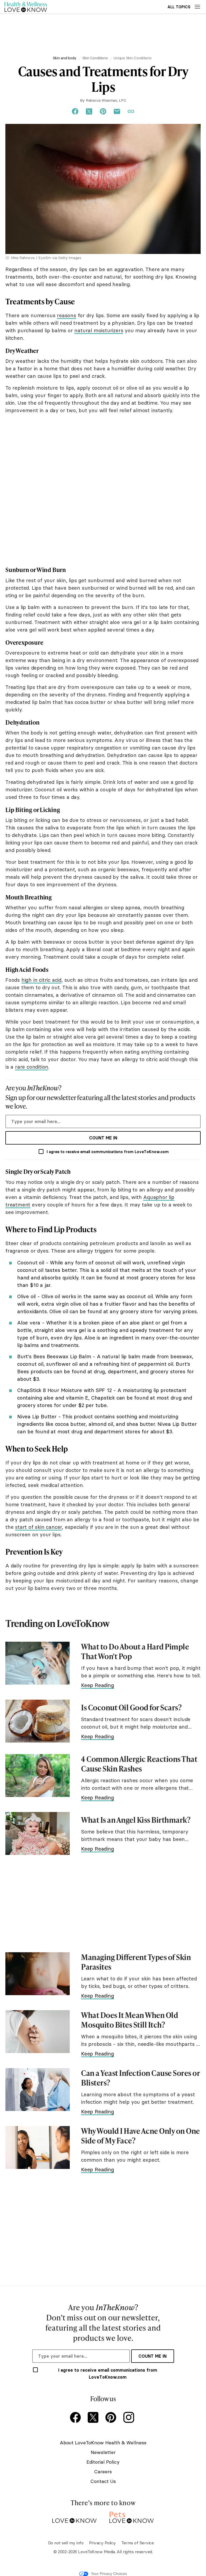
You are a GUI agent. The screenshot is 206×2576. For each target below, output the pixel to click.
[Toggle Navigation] (197, 7)
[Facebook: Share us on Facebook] (75, 112)
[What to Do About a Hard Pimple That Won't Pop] (38, 1663)
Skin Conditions (95, 58)
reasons (67, 315)
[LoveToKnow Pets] (132, 2516)
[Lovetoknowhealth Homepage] (26, 7)
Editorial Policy (103, 2462)
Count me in (103, 1138)
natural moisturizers (99, 330)
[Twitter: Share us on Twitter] (89, 112)
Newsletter (103, 2452)
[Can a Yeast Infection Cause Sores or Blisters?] (38, 2090)
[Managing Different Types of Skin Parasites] (38, 1974)
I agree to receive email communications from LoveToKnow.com (108, 1152)
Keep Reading (98, 1685)
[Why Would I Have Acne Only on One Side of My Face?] (38, 2147)
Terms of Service (137, 2543)
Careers (103, 2472)
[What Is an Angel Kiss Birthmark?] (38, 1833)
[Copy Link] (131, 112)
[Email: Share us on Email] (117, 112)
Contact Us (103, 2481)
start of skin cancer (38, 1527)
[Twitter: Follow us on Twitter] (94, 2418)
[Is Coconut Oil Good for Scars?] (38, 1721)
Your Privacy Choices (109, 2574)
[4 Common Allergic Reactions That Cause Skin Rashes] (38, 1776)
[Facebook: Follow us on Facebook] (76, 2418)
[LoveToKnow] (74, 2516)
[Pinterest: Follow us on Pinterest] (112, 2418)
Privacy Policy (102, 2543)
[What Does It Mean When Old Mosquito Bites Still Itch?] (38, 2032)
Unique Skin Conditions (132, 58)
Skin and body (65, 58)
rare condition (32, 1067)
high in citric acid (41, 980)
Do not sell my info (66, 2543)
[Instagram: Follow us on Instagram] (130, 2418)
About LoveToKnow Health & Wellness (103, 2443)
